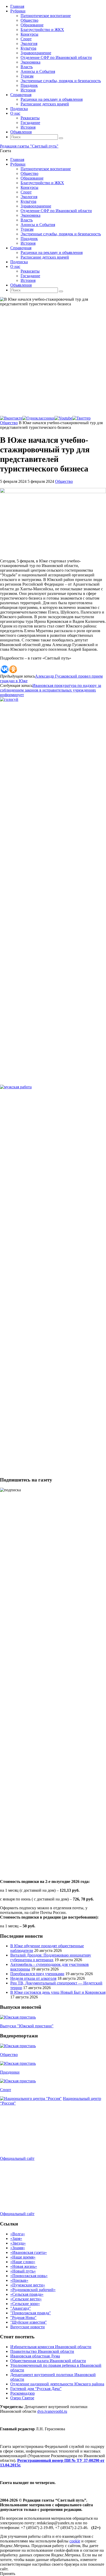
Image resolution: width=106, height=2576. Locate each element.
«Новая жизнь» (24, 2266)
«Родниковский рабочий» (33, 2290)
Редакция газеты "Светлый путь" (29, 146)
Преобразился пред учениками (37, 1974)
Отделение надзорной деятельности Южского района (57, 2384)
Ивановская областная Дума (35, 2356)
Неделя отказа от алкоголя (33, 1978)
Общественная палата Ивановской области (48, 2361)
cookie (75, 2541)
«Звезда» (18, 2243)
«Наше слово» (23, 2262)
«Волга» (18, 2234)
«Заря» (16, 2239)
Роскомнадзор (23, 2393)
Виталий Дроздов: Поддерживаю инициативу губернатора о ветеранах (51, 1957)
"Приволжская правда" (31, 2313)
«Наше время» (23, 2257)
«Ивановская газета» (29, 2252)
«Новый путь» (23, 2271)
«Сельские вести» (26, 2299)
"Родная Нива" (23, 2318)
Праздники (10, 2072)
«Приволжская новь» (29, 2276)
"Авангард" (21, 2308)
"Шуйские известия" (29, 2322)
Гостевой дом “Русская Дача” (36, 2389)
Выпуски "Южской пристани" (27, 2026)
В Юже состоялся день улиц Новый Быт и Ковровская (58, 1992)
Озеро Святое (22, 2398)
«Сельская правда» (27, 2294)
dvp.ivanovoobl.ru (52, 2411)
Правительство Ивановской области (42, 2351)
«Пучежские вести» (28, 2285)
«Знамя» (18, 2248)
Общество (9, 423)
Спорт (6, 2090)
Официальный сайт (17, 2158)
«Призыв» (19, 2280)
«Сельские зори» (25, 2304)
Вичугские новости (28, 2327)
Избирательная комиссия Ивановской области (51, 2347)
